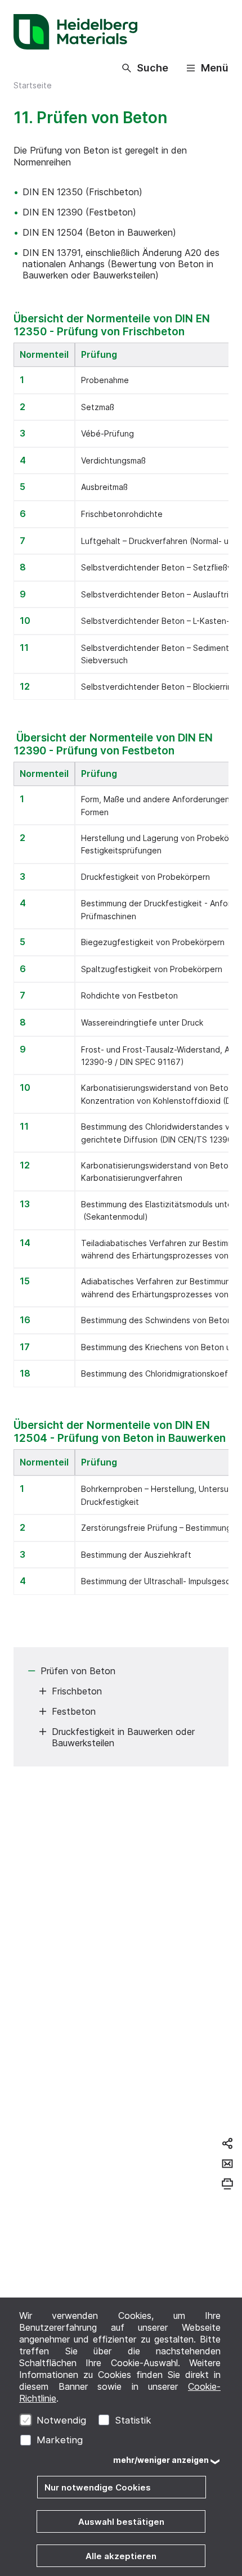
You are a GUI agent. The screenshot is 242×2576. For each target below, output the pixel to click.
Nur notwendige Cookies (98, 2487)
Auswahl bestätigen (121, 2522)
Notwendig (61, 2420)
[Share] (227, 2143)
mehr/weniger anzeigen (161, 2460)
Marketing (60, 2440)
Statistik (133, 2420)
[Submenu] (32, 1671)
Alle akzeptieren (121, 2556)
